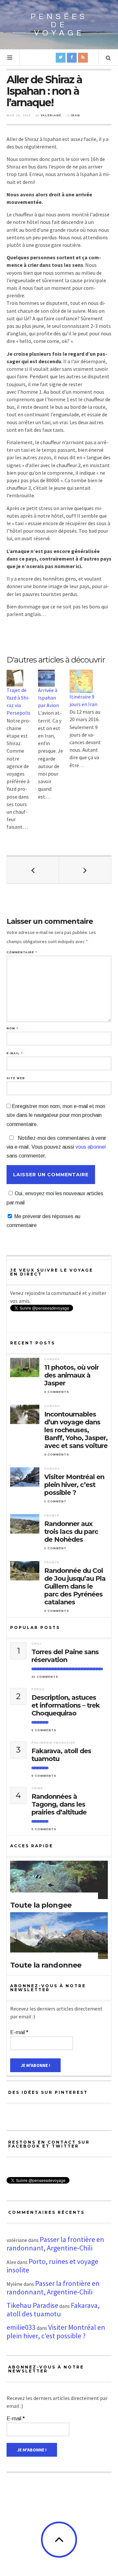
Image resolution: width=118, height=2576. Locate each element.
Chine (37, 1788)
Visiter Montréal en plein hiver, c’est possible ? (74, 1485)
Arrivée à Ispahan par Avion (49, 698)
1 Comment (55, 1501)
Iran (75, 115)
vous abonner (91, 1147)
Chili (37, 1644)
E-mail (15, 1053)
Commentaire (22, 952)
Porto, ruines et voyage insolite (52, 2266)
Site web (16, 1078)
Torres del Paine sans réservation (65, 1656)
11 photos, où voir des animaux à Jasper (71, 1375)
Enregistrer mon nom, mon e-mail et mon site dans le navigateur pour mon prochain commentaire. (56, 1115)
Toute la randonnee (46, 1965)
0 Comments (57, 1392)
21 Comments (45, 1677)
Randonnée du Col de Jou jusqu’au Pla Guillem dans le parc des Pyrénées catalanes (75, 1586)
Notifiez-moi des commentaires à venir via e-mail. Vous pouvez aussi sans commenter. (56, 1147)
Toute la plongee (41, 1905)
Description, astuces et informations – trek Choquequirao (66, 1705)
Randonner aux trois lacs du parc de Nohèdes (71, 1532)
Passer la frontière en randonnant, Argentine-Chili (55, 2244)
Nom (12, 1029)
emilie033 (21, 2327)
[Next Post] (85, 870)
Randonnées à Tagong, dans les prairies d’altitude (59, 1804)
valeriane (51, 115)
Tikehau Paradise (32, 2305)
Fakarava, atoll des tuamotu (61, 1755)
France (52, 1516)
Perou (38, 1689)
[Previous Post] (33, 870)
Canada (52, 1359)
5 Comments (44, 1730)
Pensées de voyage (59, 25)
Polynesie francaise (53, 1743)
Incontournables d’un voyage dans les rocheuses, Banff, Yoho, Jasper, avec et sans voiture (76, 1430)
